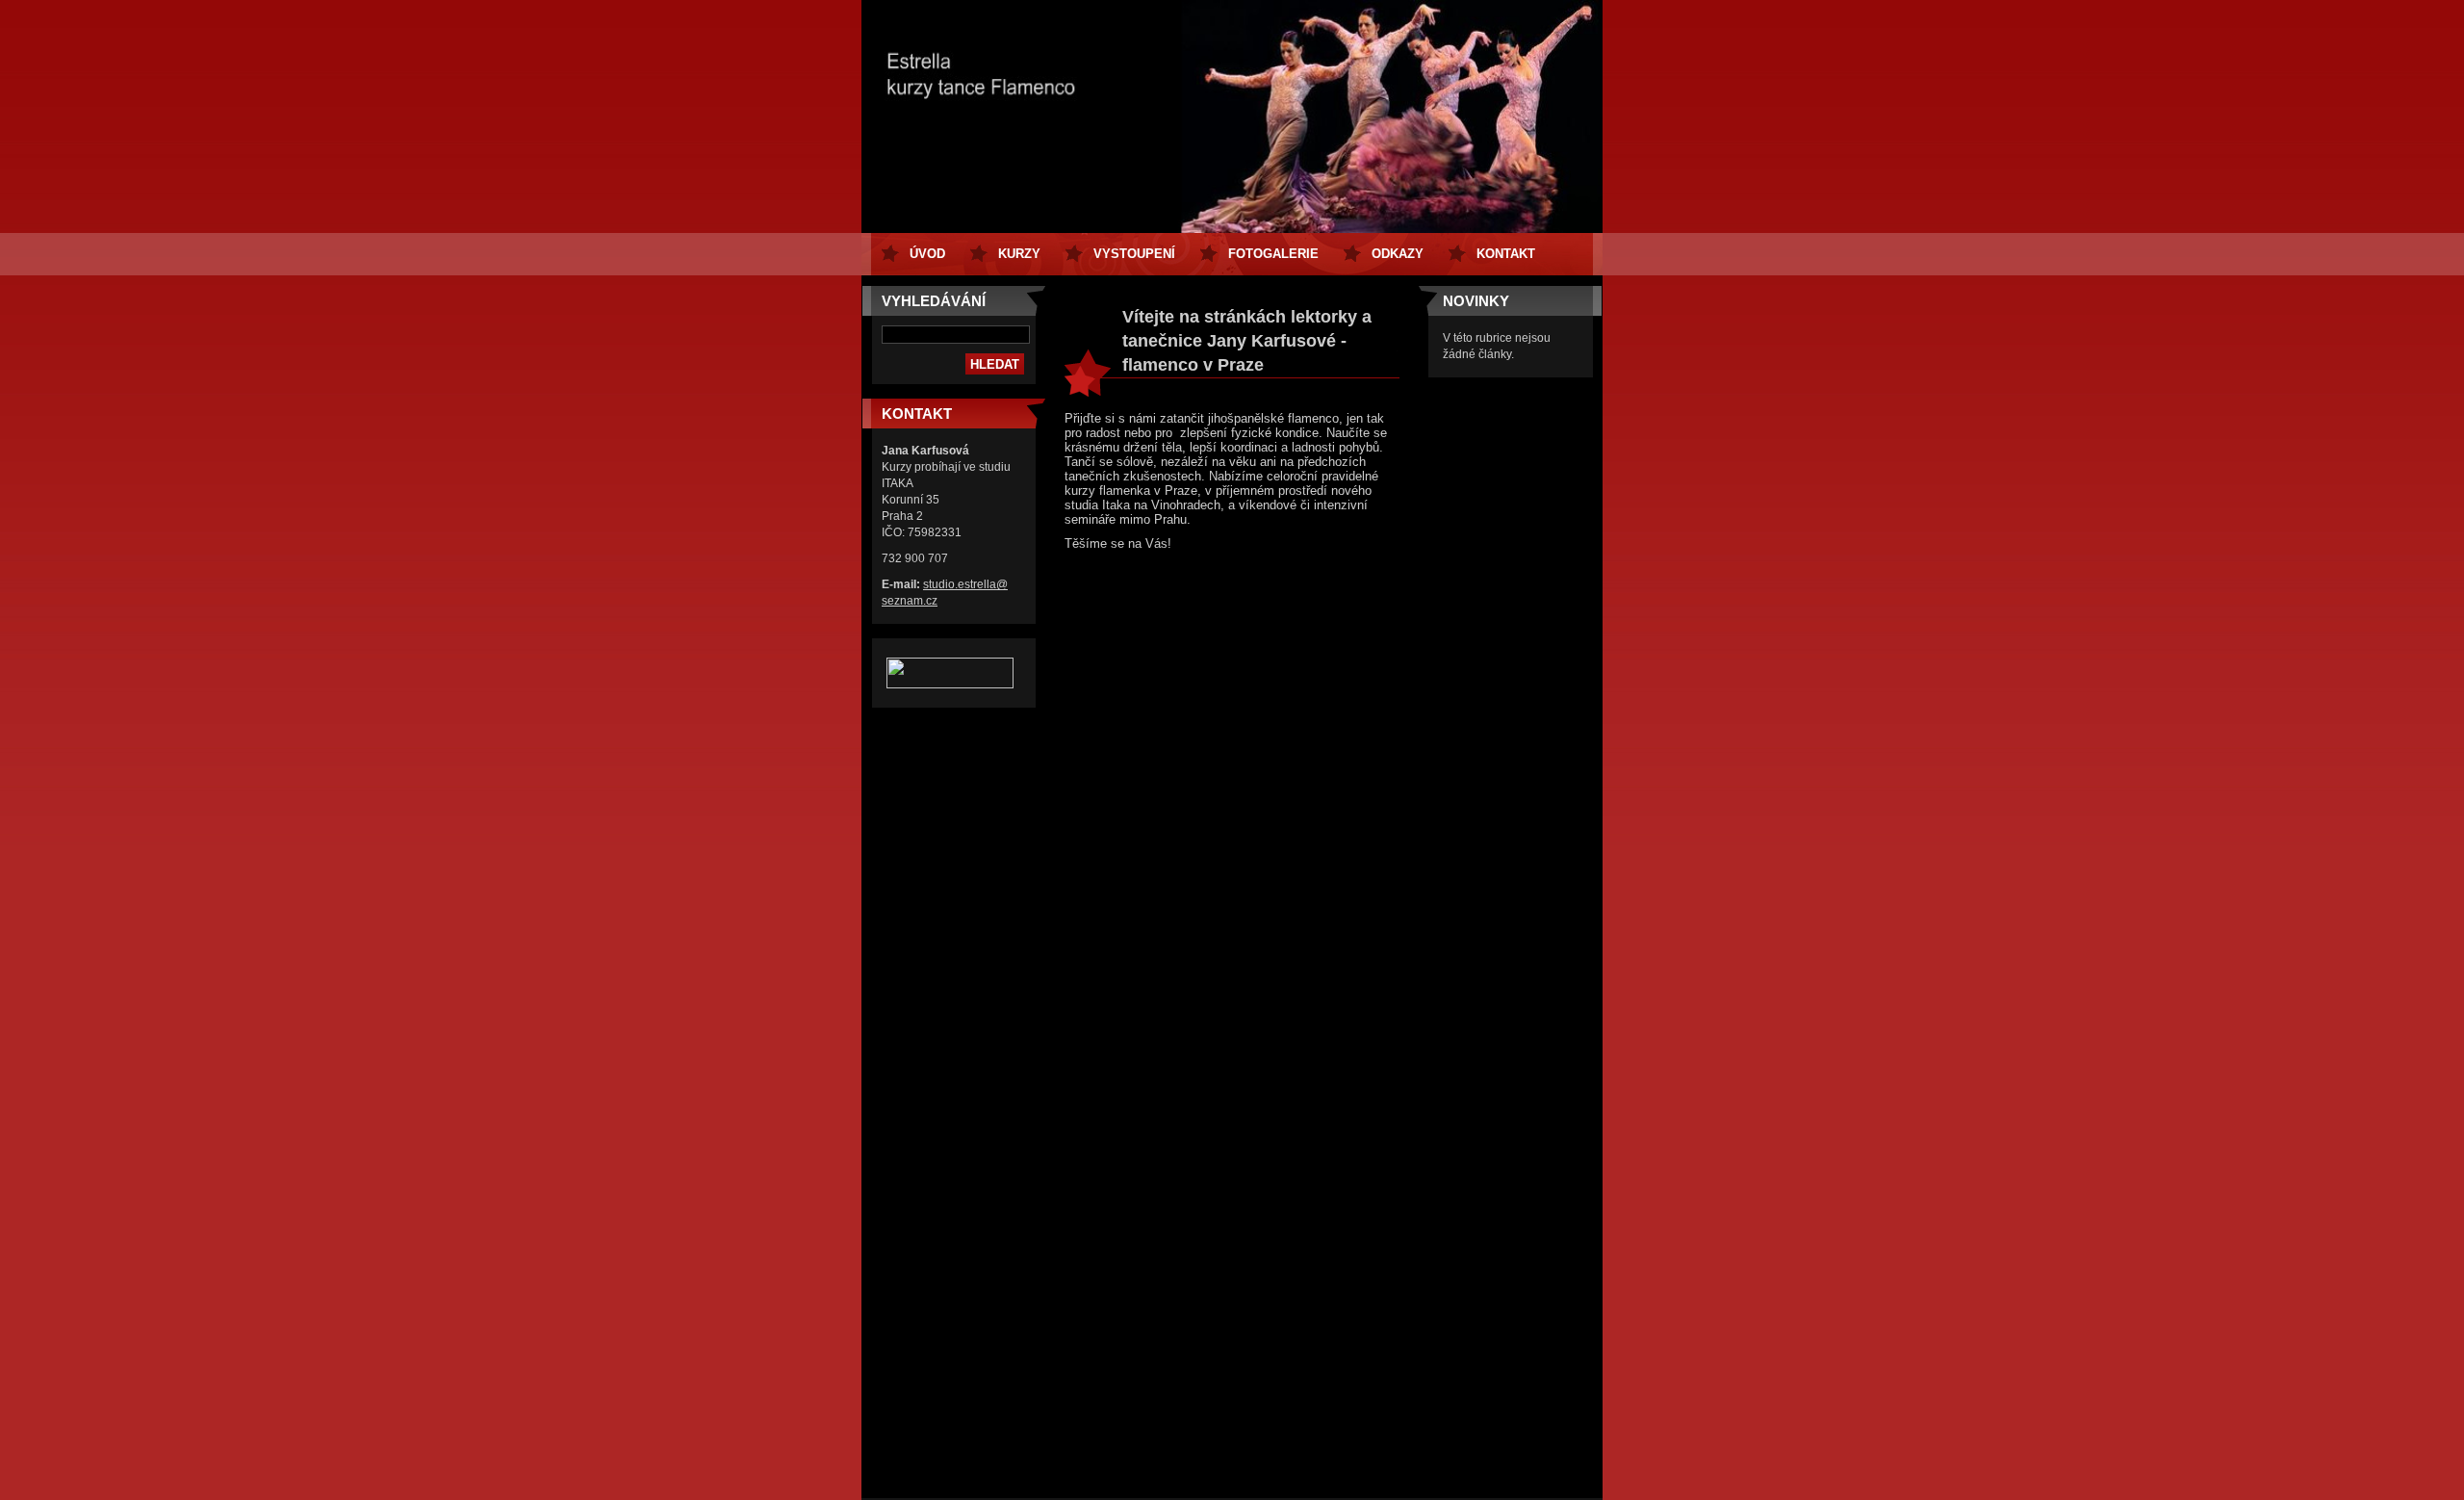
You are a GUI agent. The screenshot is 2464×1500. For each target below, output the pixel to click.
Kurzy (1019, 254)
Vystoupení (1134, 254)
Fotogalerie (1273, 254)
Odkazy (1398, 254)
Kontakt (1506, 254)
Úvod (927, 254)
